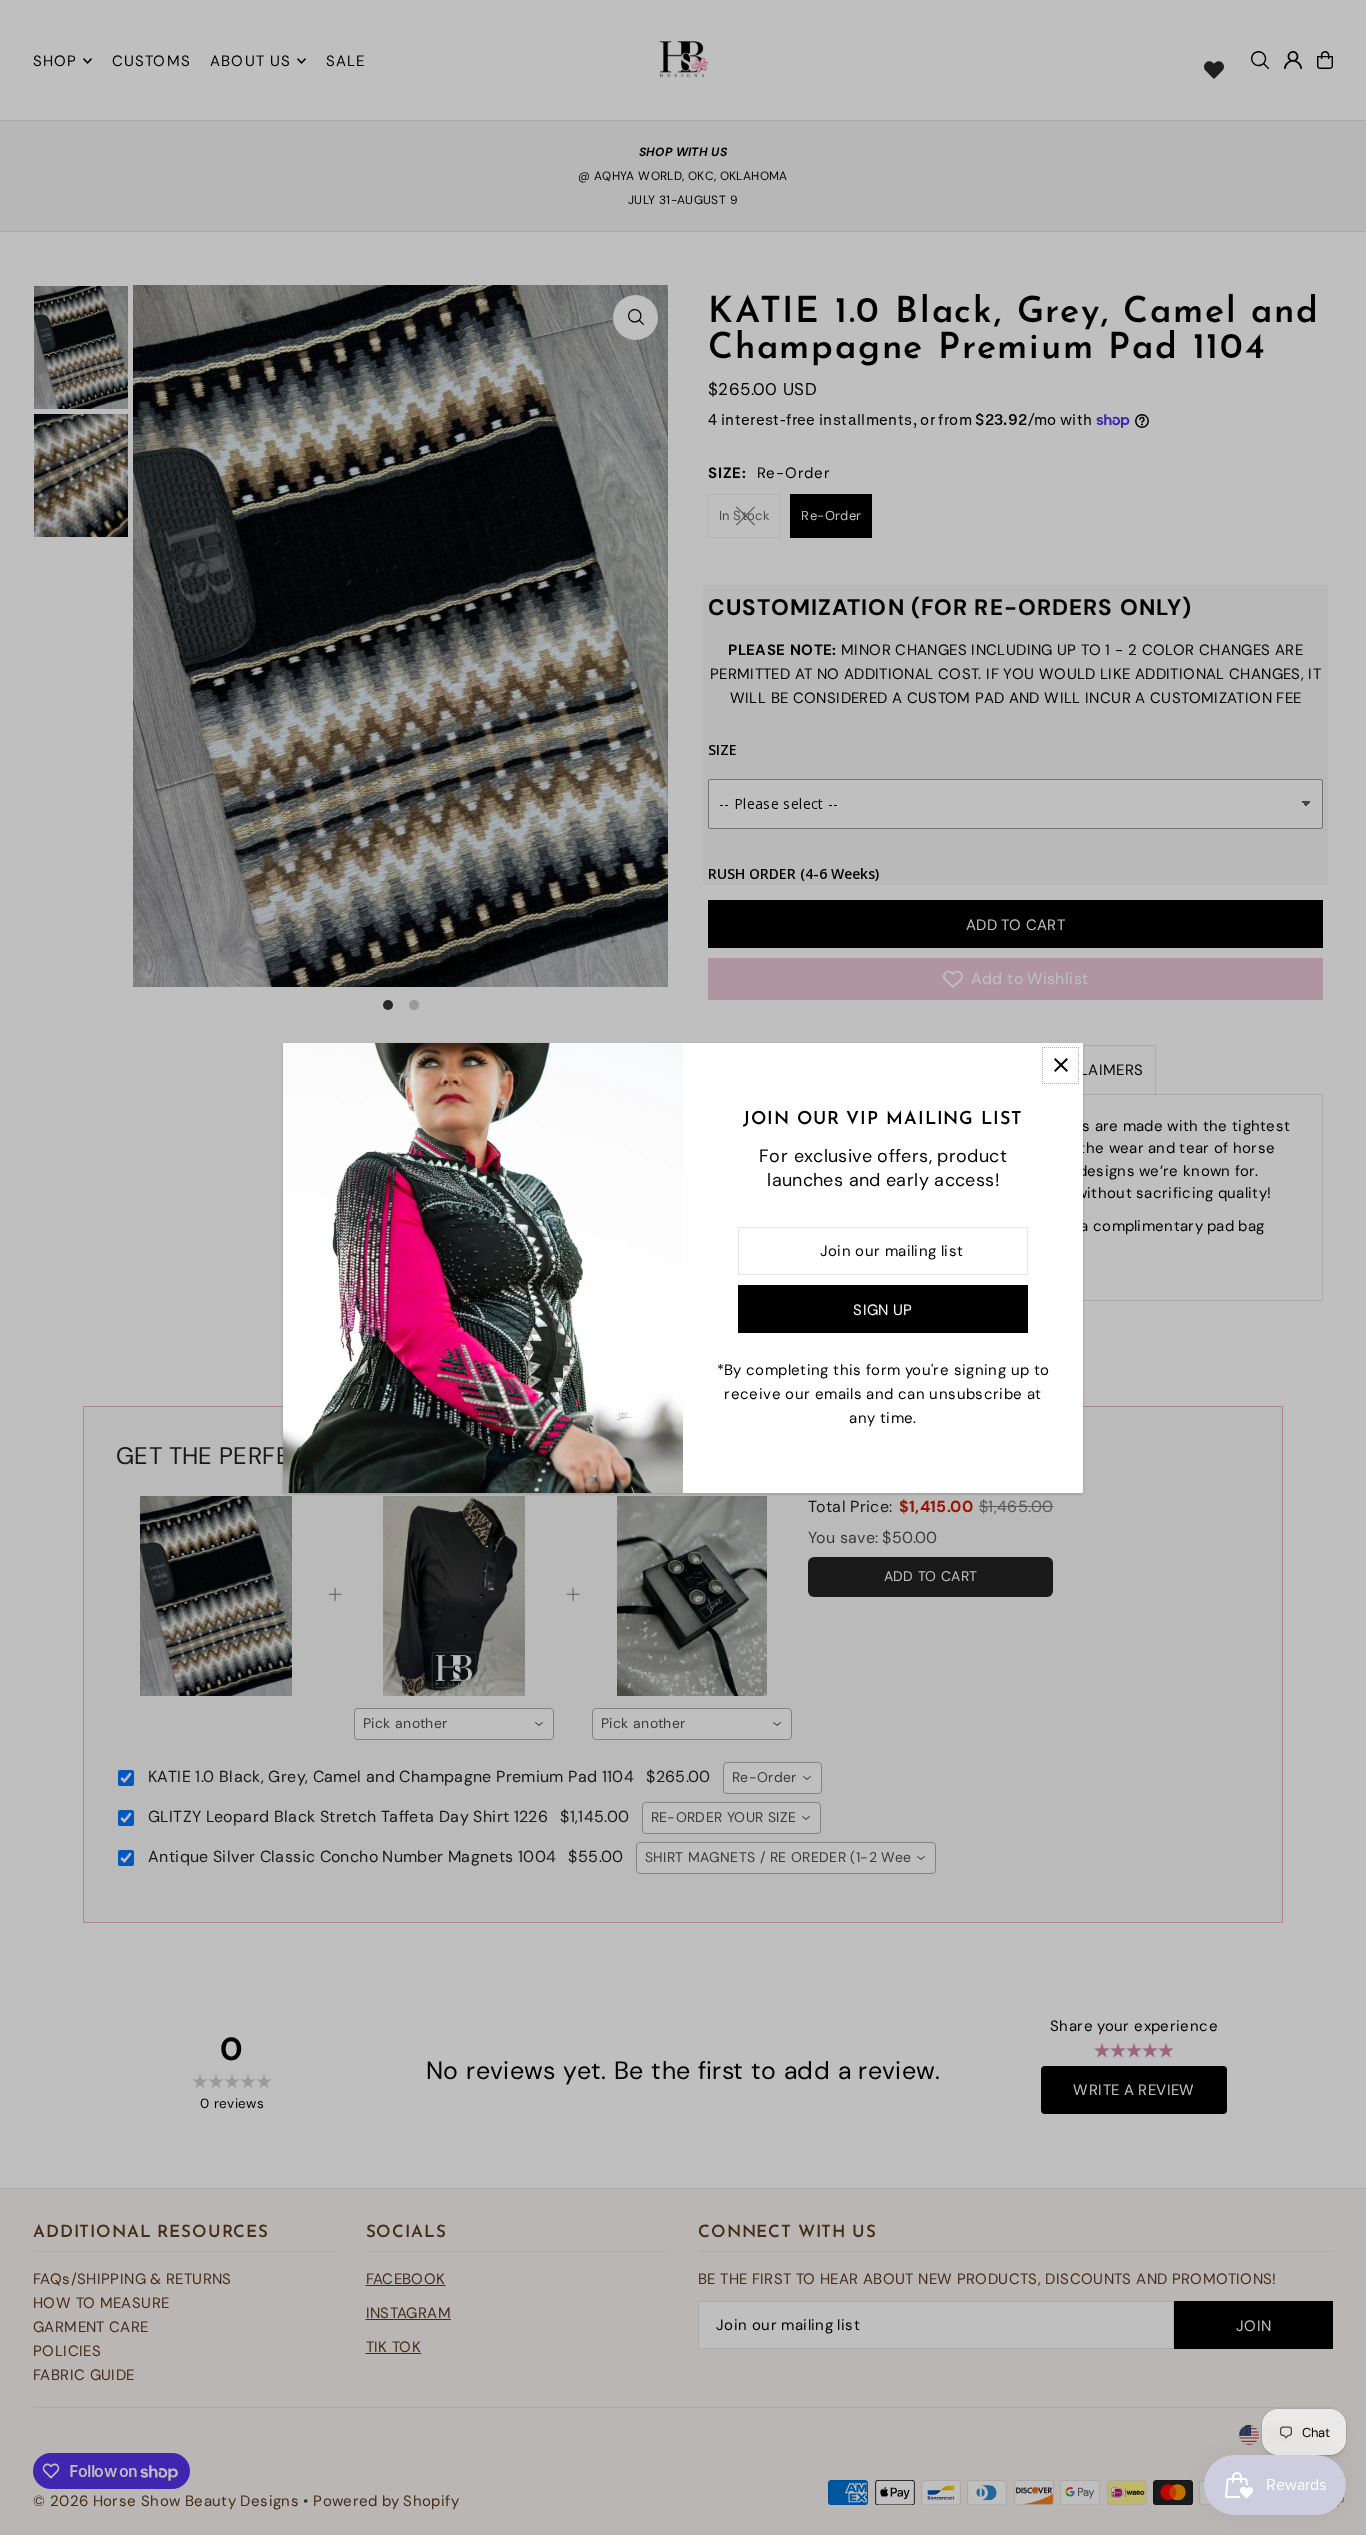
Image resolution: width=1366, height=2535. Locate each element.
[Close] (1060, 1065)
